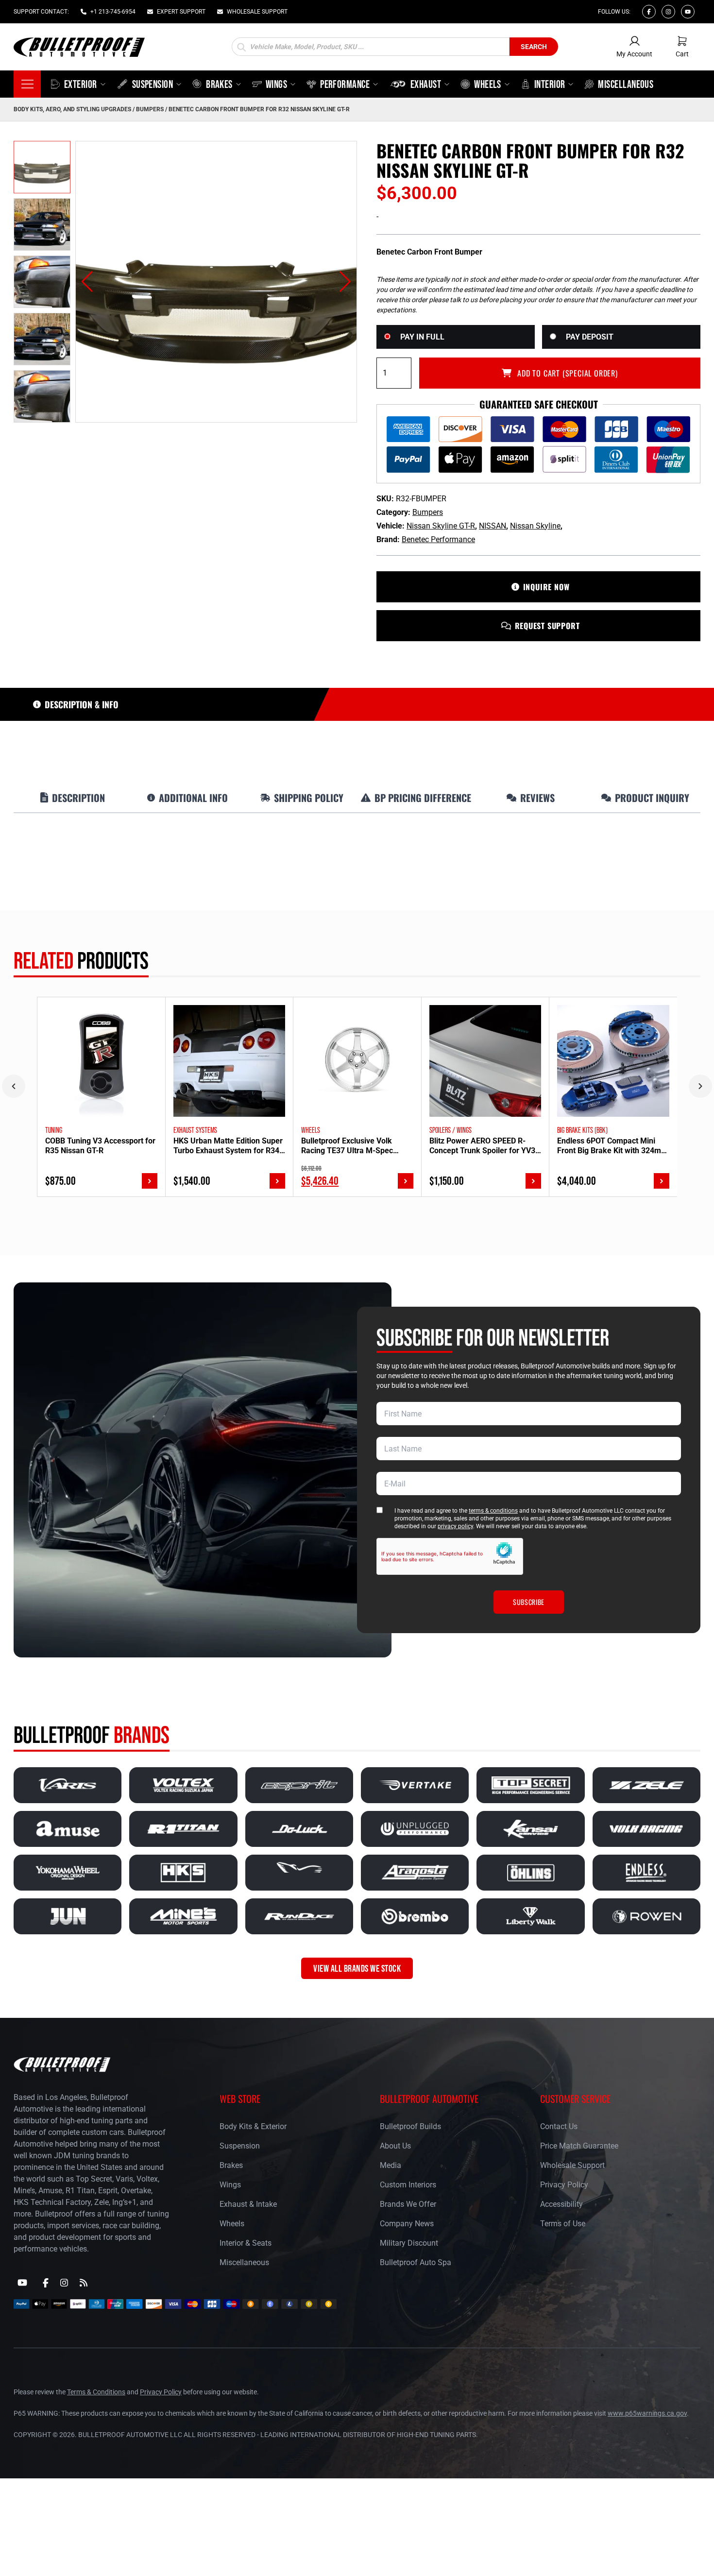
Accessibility (561, 2204)
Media (391, 2165)
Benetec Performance (438, 539)
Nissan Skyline (535, 526)
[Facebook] (649, 12)
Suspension (240, 2146)
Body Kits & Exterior (253, 2126)
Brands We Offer (408, 2204)
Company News (407, 2224)
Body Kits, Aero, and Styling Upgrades (72, 109)
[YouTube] (22, 2283)
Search (534, 47)
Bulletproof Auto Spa (416, 2262)
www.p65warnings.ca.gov (647, 2413)
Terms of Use (563, 2224)
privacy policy (455, 1526)
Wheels (232, 2224)
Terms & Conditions (96, 2392)
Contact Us (559, 2126)
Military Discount (409, 2243)
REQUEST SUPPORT (547, 626)
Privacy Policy (564, 2185)
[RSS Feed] (84, 2283)
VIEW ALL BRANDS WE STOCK (357, 1968)
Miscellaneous (244, 2262)
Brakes (231, 2165)
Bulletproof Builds (410, 2126)
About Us (395, 2146)
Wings (230, 2185)
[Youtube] (688, 12)
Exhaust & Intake (248, 2204)
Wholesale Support (572, 2165)
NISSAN (493, 526)
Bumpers (150, 109)
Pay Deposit (590, 337)
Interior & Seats (246, 2243)
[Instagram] (668, 12)
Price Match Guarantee (579, 2146)
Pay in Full (422, 337)
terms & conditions (493, 1511)
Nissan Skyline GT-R (441, 526)
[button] (87, 282)
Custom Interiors (408, 2185)
